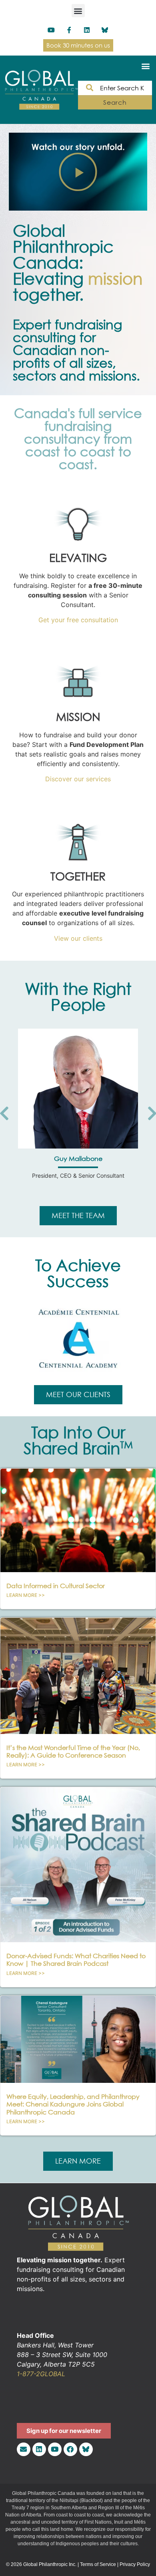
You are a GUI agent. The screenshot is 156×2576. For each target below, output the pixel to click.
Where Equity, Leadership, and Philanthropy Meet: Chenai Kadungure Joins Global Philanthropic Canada (73, 2104)
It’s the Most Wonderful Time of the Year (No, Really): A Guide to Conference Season (73, 1751)
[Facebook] (70, 2449)
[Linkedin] (87, 30)
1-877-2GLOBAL (41, 2374)
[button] (78, 11)
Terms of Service (98, 2564)
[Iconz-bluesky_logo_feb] (105, 30)
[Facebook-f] (69, 30)
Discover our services (78, 779)
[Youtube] (51, 30)
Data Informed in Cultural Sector (56, 1586)
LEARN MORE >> (26, 1595)
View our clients (78, 938)
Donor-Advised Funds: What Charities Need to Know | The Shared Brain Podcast (76, 1960)
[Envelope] (24, 2449)
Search (115, 102)
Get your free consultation (78, 620)
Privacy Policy (135, 2564)
